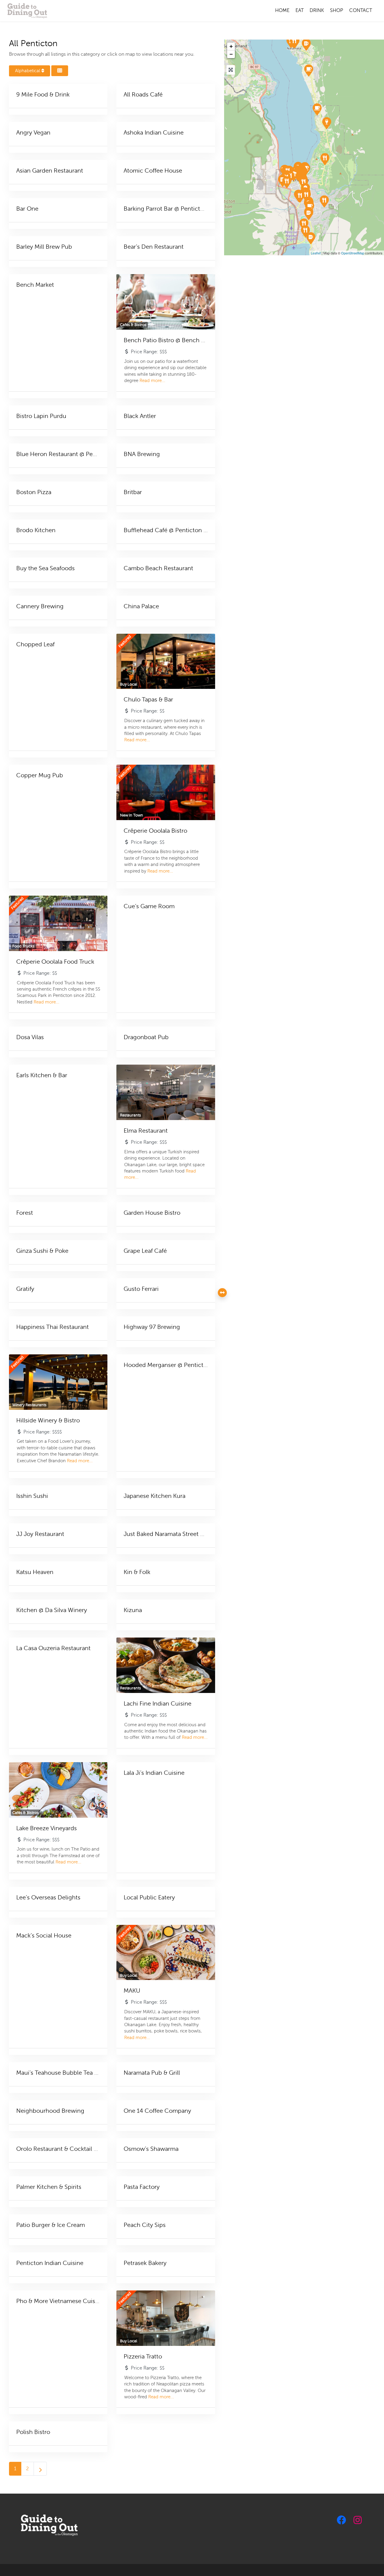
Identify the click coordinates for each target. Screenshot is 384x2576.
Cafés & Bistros (133, 325)
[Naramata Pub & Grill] (306, 44)
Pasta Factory (142, 2187)
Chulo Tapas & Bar (148, 700)
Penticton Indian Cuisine (50, 2263)
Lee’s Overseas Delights (48, 1897)
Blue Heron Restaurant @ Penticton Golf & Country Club (93, 454)
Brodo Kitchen (36, 530)
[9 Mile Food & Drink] (294, 42)
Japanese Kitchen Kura (154, 1496)
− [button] (231, 54)
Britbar (133, 492)
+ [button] (231, 46)
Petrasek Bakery (145, 2263)
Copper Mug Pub (40, 775)
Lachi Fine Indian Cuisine (157, 1704)
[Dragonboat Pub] (310, 238)
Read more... (152, 381)
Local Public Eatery (149, 1897)
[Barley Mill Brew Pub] (308, 214)
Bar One (27, 209)
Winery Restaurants (29, 1405)
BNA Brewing (142, 454)
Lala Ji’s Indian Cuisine (154, 1773)
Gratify (25, 1289)
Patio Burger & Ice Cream (51, 2225)
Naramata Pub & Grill (152, 2073)
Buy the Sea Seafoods (45, 568)
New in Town (132, 815)
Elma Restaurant (146, 1131)
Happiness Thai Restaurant (52, 1327)
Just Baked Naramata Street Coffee (171, 1534)
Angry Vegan (33, 133)
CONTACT (361, 10)
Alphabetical (28, 71)
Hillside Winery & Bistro (48, 1420)
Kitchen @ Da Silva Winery (52, 1610)
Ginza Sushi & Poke (42, 1251)
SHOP (337, 10)
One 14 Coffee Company (157, 2111)
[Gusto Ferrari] (324, 201)
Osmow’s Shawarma (151, 2149)
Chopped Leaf (35, 644)
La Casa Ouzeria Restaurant (53, 1648)
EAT (300, 10)
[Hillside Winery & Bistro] (326, 123)
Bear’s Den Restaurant (154, 247)
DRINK (317, 10)
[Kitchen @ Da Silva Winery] (325, 159)
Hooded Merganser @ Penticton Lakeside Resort (189, 1365)
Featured (125, 641)
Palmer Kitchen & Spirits (49, 2187)
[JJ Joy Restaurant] (300, 196)
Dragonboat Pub (146, 1037)
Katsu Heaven (35, 1572)
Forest (25, 1213)
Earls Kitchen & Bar (42, 1075)
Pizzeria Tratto (143, 2357)
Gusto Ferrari (141, 1289)
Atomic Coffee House (153, 171)
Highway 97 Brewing (152, 1327)
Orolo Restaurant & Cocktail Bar (59, 2149)
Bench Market (35, 285)
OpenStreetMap (353, 253)
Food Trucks (23, 946)
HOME (282, 10)
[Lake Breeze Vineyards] (308, 70)
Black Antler (140, 416)
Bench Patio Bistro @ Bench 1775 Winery (179, 340)
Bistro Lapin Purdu (41, 416)
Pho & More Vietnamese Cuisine (60, 2301)
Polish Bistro (33, 2432)
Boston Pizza (34, 492)
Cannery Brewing (40, 606)
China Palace (141, 606)
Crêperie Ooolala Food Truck (55, 962)
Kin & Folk (137, 1572)
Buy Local (129, 684)
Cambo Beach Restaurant (158, 568)
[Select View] (60, 71)
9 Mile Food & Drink (43, 95)
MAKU (132, 1991)
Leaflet (316, 253)
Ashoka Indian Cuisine (154, 133)
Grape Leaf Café (145, 1251)
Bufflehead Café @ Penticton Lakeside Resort (185, 530)
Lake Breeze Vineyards (46, 1828)
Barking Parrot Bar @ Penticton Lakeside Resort (187, 209)
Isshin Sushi (32, 1496)
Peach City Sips (145, 2225)
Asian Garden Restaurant (50, 171)
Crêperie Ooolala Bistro (155, 831)
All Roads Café (143, 95)
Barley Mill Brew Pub (44, 247)
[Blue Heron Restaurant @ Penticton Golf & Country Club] (286, 182)
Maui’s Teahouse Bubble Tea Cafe (61, 2073)
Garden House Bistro (152, 1213)
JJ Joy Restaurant (40, 1534)
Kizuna (133, 1610)
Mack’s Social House (44, 1936)
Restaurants (130, 1115)
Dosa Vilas (30, 1037)
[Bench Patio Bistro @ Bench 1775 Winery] (317, 109)
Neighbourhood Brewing (50, 2111)
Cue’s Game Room (149, 906)
